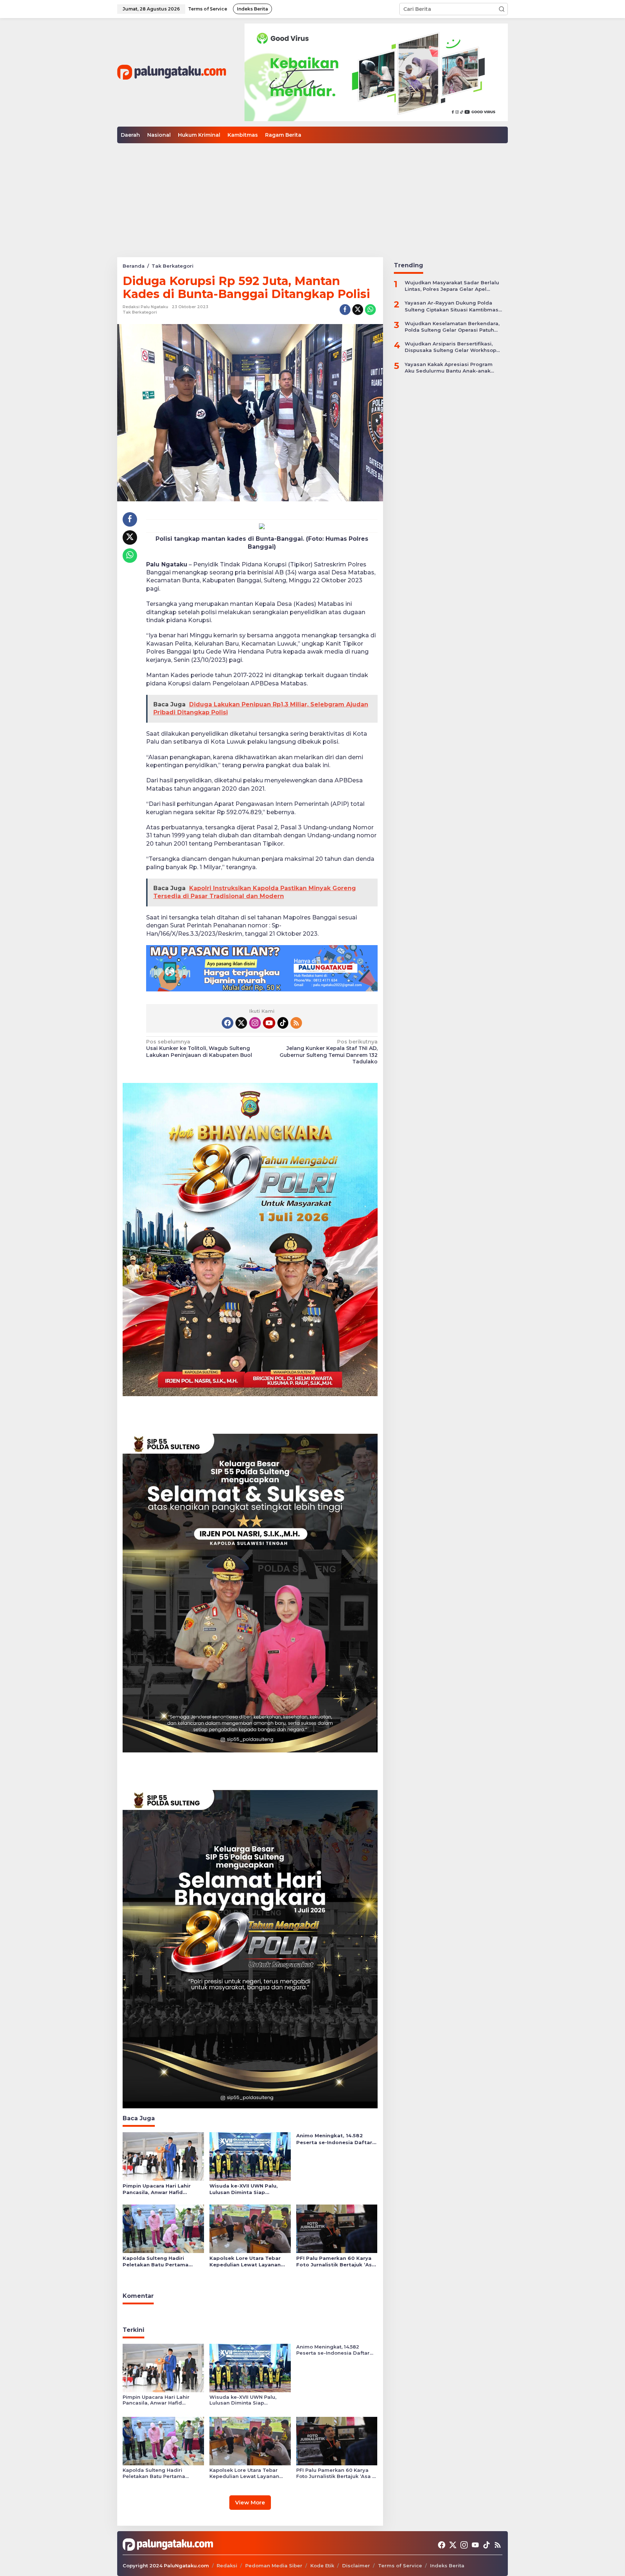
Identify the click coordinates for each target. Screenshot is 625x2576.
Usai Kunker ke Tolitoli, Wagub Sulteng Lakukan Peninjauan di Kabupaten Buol (199, 1048)
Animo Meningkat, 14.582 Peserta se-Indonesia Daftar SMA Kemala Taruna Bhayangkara (334, 2139)
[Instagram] (255, 1023)
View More (250, 2502)
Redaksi (227, 2566)
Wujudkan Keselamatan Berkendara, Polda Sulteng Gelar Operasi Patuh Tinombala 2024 (452, 326)
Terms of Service (400, 2566)
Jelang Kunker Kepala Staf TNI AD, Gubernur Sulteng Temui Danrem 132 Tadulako (328, 1052)
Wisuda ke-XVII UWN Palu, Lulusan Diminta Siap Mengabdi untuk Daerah (244, 2189)
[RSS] (296, 1023)
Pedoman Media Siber (274, 2566)
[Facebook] (228, 1023)
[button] (502, 9)
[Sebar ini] (345, 310)
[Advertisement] (312, 197)
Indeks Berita (447, 2566)
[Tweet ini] (358, 310)
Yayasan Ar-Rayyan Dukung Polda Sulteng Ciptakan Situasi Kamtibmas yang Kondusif (452, 306)
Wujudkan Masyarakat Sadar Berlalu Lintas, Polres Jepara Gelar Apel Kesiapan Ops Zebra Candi (452, 286)
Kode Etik (322, 2566)
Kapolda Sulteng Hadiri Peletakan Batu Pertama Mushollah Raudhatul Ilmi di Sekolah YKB (159, 2262)
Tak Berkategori (140, 312)
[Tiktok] (283, 1023)
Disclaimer (356, 2566)
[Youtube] (269, 1023)
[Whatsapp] (370, 310)
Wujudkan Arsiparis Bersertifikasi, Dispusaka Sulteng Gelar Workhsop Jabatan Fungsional (450, 347)
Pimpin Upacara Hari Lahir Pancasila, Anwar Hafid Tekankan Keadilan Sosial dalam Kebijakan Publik (157, 2189)
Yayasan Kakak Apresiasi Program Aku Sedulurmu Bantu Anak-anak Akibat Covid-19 (449, 367)
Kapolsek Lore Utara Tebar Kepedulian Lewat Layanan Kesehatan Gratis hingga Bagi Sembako (249, 2262)
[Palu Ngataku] (172, 72)
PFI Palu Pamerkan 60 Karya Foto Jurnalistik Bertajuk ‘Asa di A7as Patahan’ (336, 2262)
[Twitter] (241, 1023)
